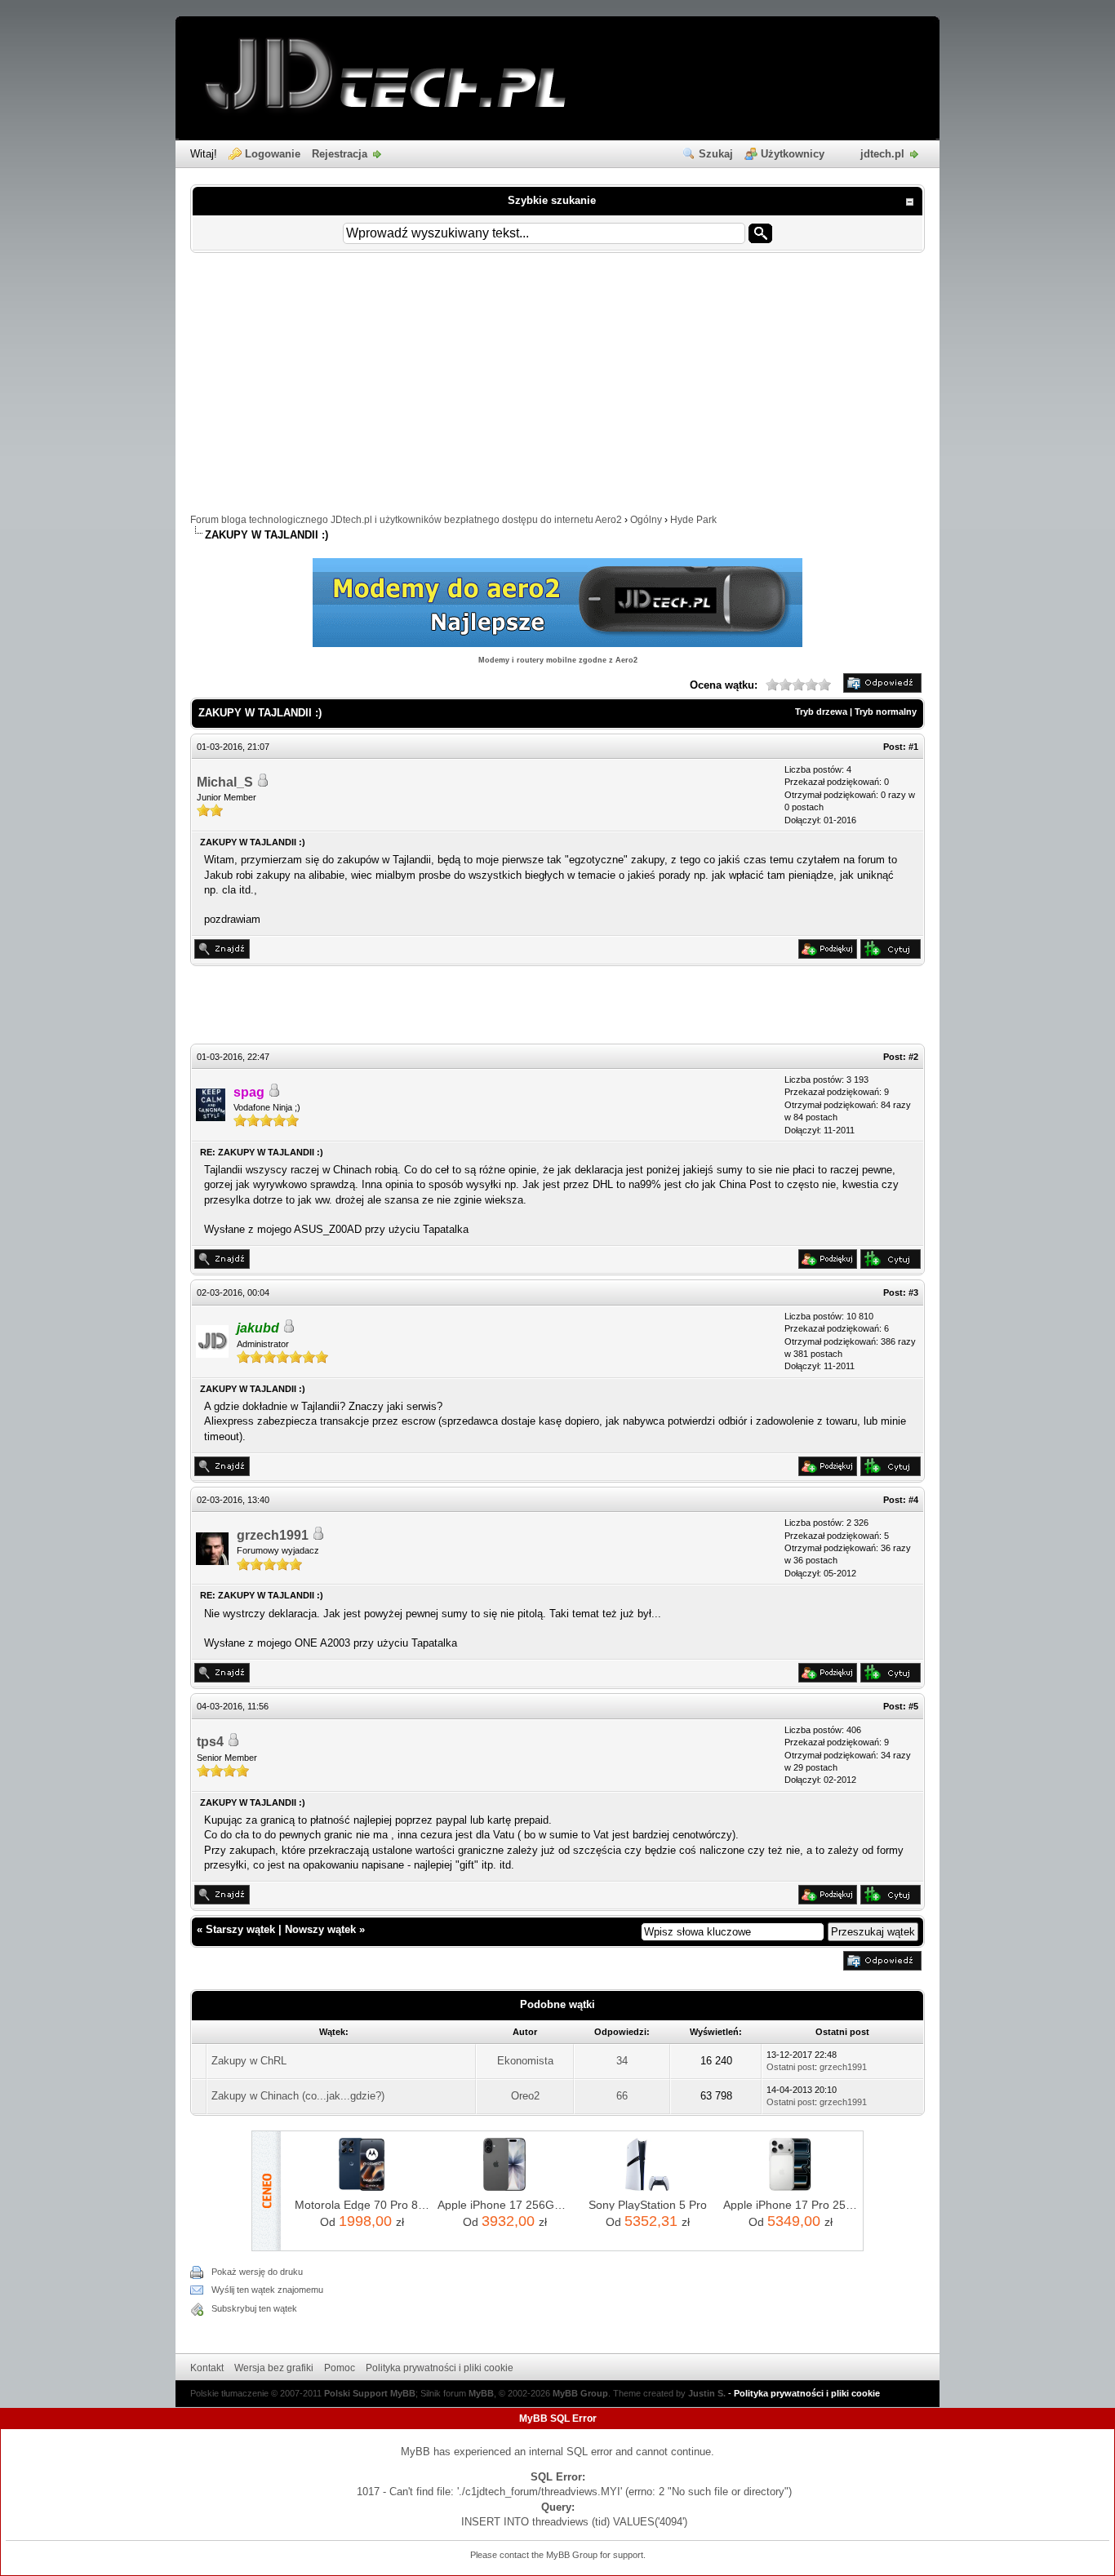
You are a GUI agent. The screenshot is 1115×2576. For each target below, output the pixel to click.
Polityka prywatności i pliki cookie (440, 2368)
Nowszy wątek (320, 1929)
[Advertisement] (557, 391)
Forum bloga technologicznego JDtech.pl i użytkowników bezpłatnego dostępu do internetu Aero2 (406, 520)
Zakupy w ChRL (249, 2061)
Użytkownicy (793, 154)
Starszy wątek (240, 1929)
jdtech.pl (882, 154)
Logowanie (273, 154)
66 (622, 2096)
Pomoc (340, 2368)
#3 (913, 1292)
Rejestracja (340, 154)
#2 (913, 1057)
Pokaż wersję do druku (257, 2272)
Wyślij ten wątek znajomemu (267, 2290)
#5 (913, 1706)
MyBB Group (580, 2393)
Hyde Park (693, 520)
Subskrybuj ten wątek (254, 2308)
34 (622, 2061)
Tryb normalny (886, 712)
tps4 (210, 1742)
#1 (913, 747)
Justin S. (707, 2393)
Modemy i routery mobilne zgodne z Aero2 (558, 660)
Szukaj (716, 154)
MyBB (481, 2393)
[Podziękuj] (828, 955)
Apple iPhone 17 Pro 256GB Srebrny (791, 2205)
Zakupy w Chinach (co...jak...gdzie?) (298, 2096)
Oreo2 (525, 2096)
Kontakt (207, 2368)
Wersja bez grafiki (274, 2368)
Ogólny (646, 520)
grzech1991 (273, 1535)
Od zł (362, 2221)
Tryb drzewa (821, 712)
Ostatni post (791, 2067)
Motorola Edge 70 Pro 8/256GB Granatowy (362, 2205)
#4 (913, 1500)
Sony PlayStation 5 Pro (648, 2205)
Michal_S (225, 782)
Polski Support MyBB (370, 2393)
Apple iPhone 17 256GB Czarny (505, 2205)
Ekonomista (525, 2061)
